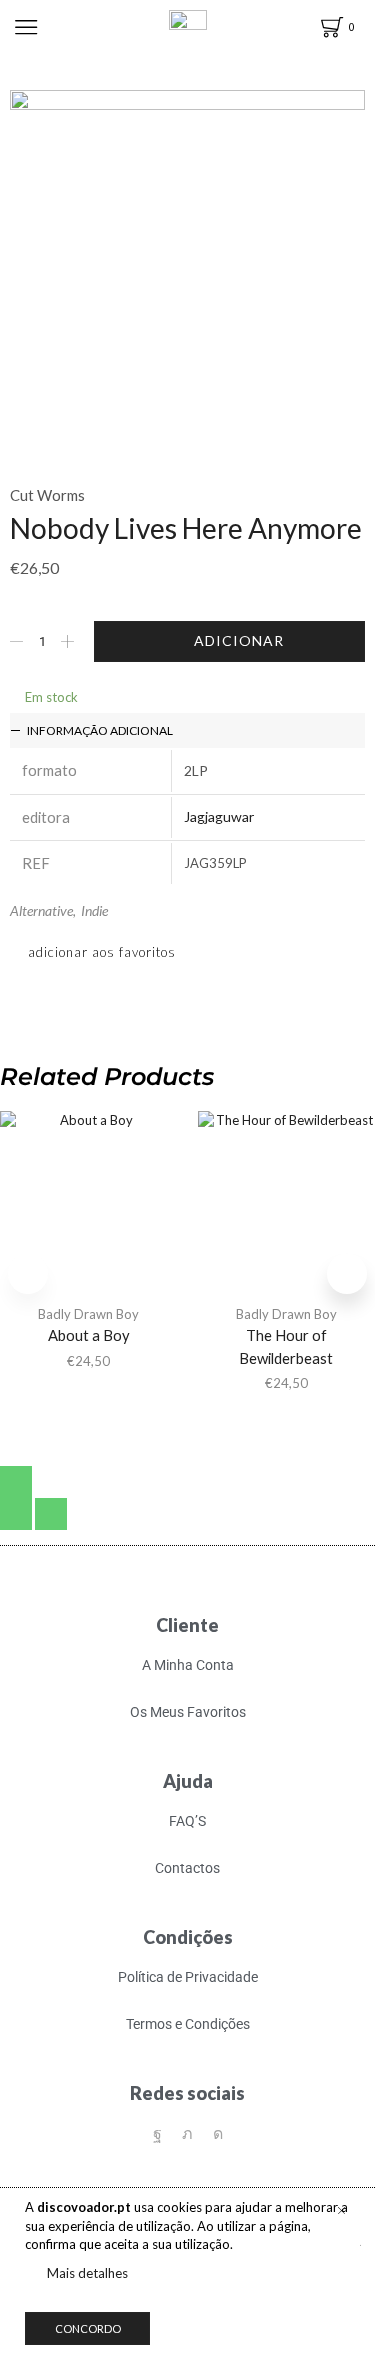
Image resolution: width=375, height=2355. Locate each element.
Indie (94, 910)
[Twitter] (187, 2134)
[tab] (187, 730)
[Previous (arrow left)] (16, 1514)
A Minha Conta (188, 1665)
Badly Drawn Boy (88, 1314)
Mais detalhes (87, 2273)
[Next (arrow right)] (51, 1514)
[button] (347, 1274)
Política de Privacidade (188, 1977)
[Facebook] (157, 2134)
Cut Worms (47, 495)
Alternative (41, 910)
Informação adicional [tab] (100, 730)
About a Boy (89, 1335)
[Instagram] (218, 2134)
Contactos (187, 1868)
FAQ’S (187, 1821)
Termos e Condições (188, 2024)
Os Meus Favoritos (188, 1712)
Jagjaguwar (219, 816)
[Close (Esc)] (16, 1482)
